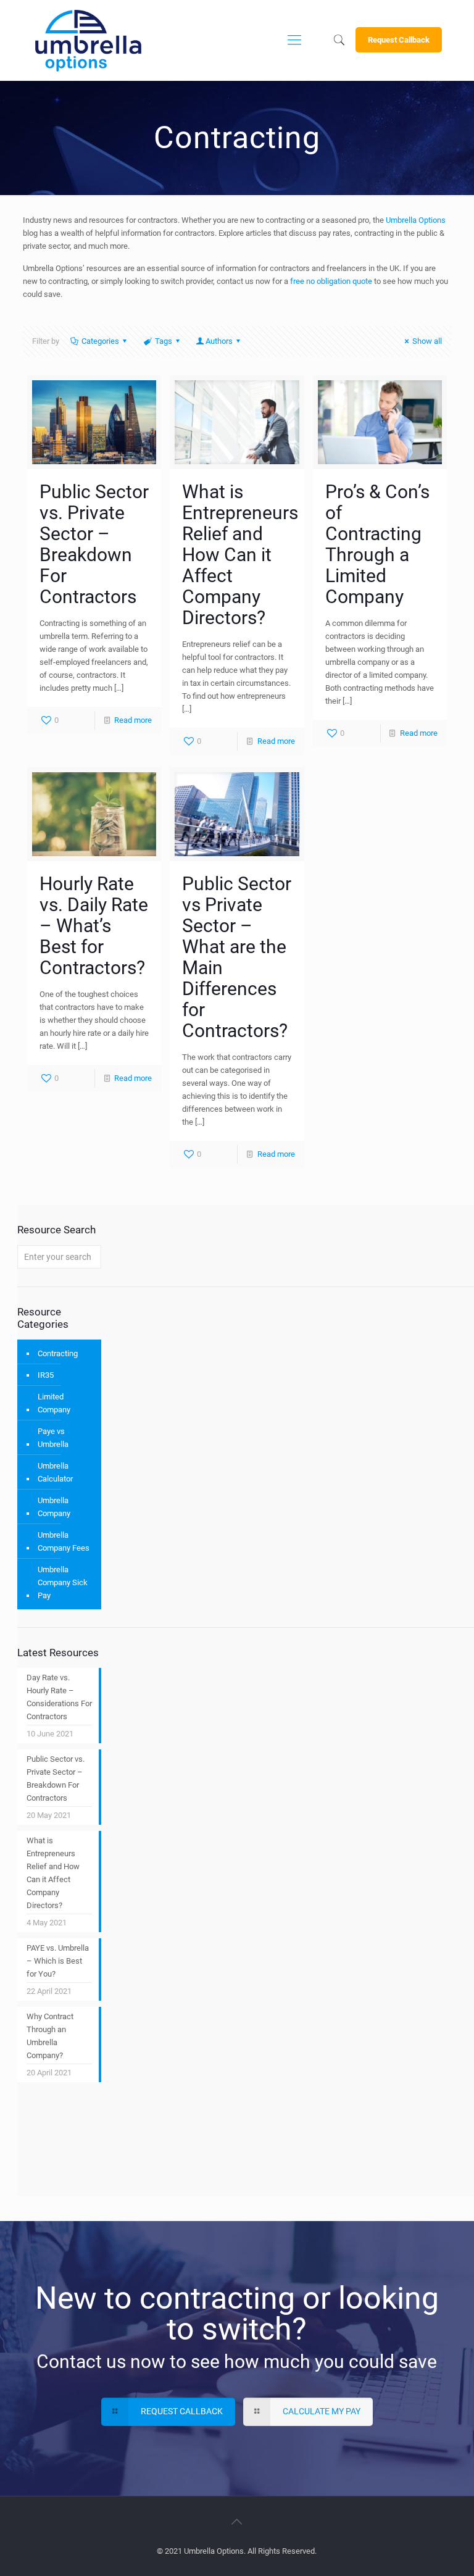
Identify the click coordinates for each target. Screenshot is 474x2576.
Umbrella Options (416, 220)
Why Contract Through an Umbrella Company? (50, 2036)
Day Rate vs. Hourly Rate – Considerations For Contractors (59, 1697)
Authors (219, 341)
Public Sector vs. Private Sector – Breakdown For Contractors (94, 544)
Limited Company (54, 1403)
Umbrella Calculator (55, 1472)
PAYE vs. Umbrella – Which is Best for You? (58, 1961)
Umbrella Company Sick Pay (63, 1582)
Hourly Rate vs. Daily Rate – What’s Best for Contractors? (94, 926)
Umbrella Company (54, 1507)
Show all (427, 341)
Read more (133, 720)
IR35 (46, 1375)
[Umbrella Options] (88, 40)
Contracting (58, 1353)
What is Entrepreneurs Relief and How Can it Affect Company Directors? (240, 555)
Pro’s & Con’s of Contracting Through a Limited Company (377, 544)
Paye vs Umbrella (53, 1438)
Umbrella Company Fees (64, 1541)
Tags (164, 341)
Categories (100, 341)
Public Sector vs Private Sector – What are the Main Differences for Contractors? (237, 957)
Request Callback (399, 40)
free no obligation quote (331, 281)
